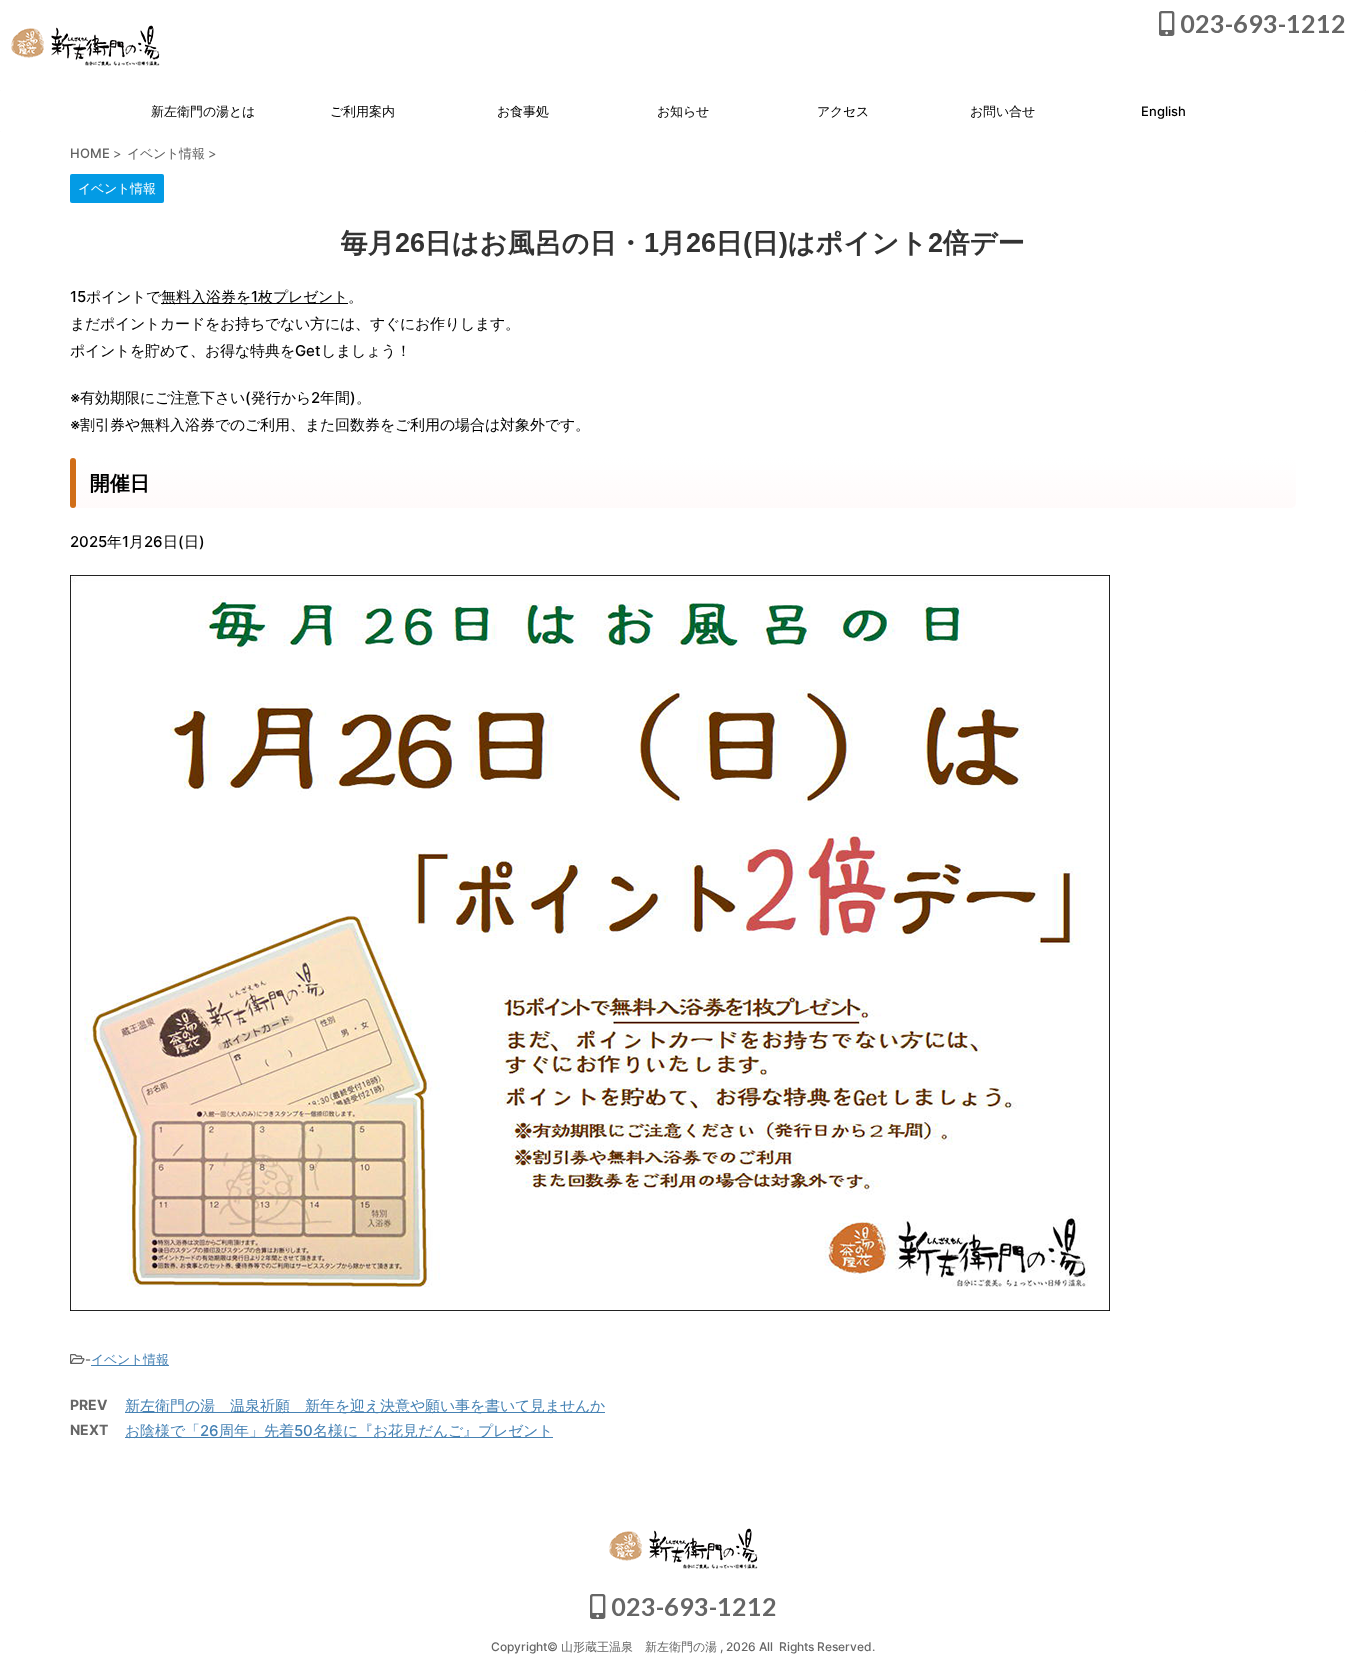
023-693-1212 (1260, 23)
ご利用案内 (362, 111)
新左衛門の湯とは (203, 111)
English (1163, 111)
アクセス (843, 111)
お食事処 (523, 111)
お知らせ (683, 111)
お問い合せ (1002, 111)
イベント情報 (130, 1359)
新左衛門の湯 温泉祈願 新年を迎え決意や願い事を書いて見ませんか (365, 1405)
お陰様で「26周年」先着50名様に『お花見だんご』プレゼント (339, 1430)
